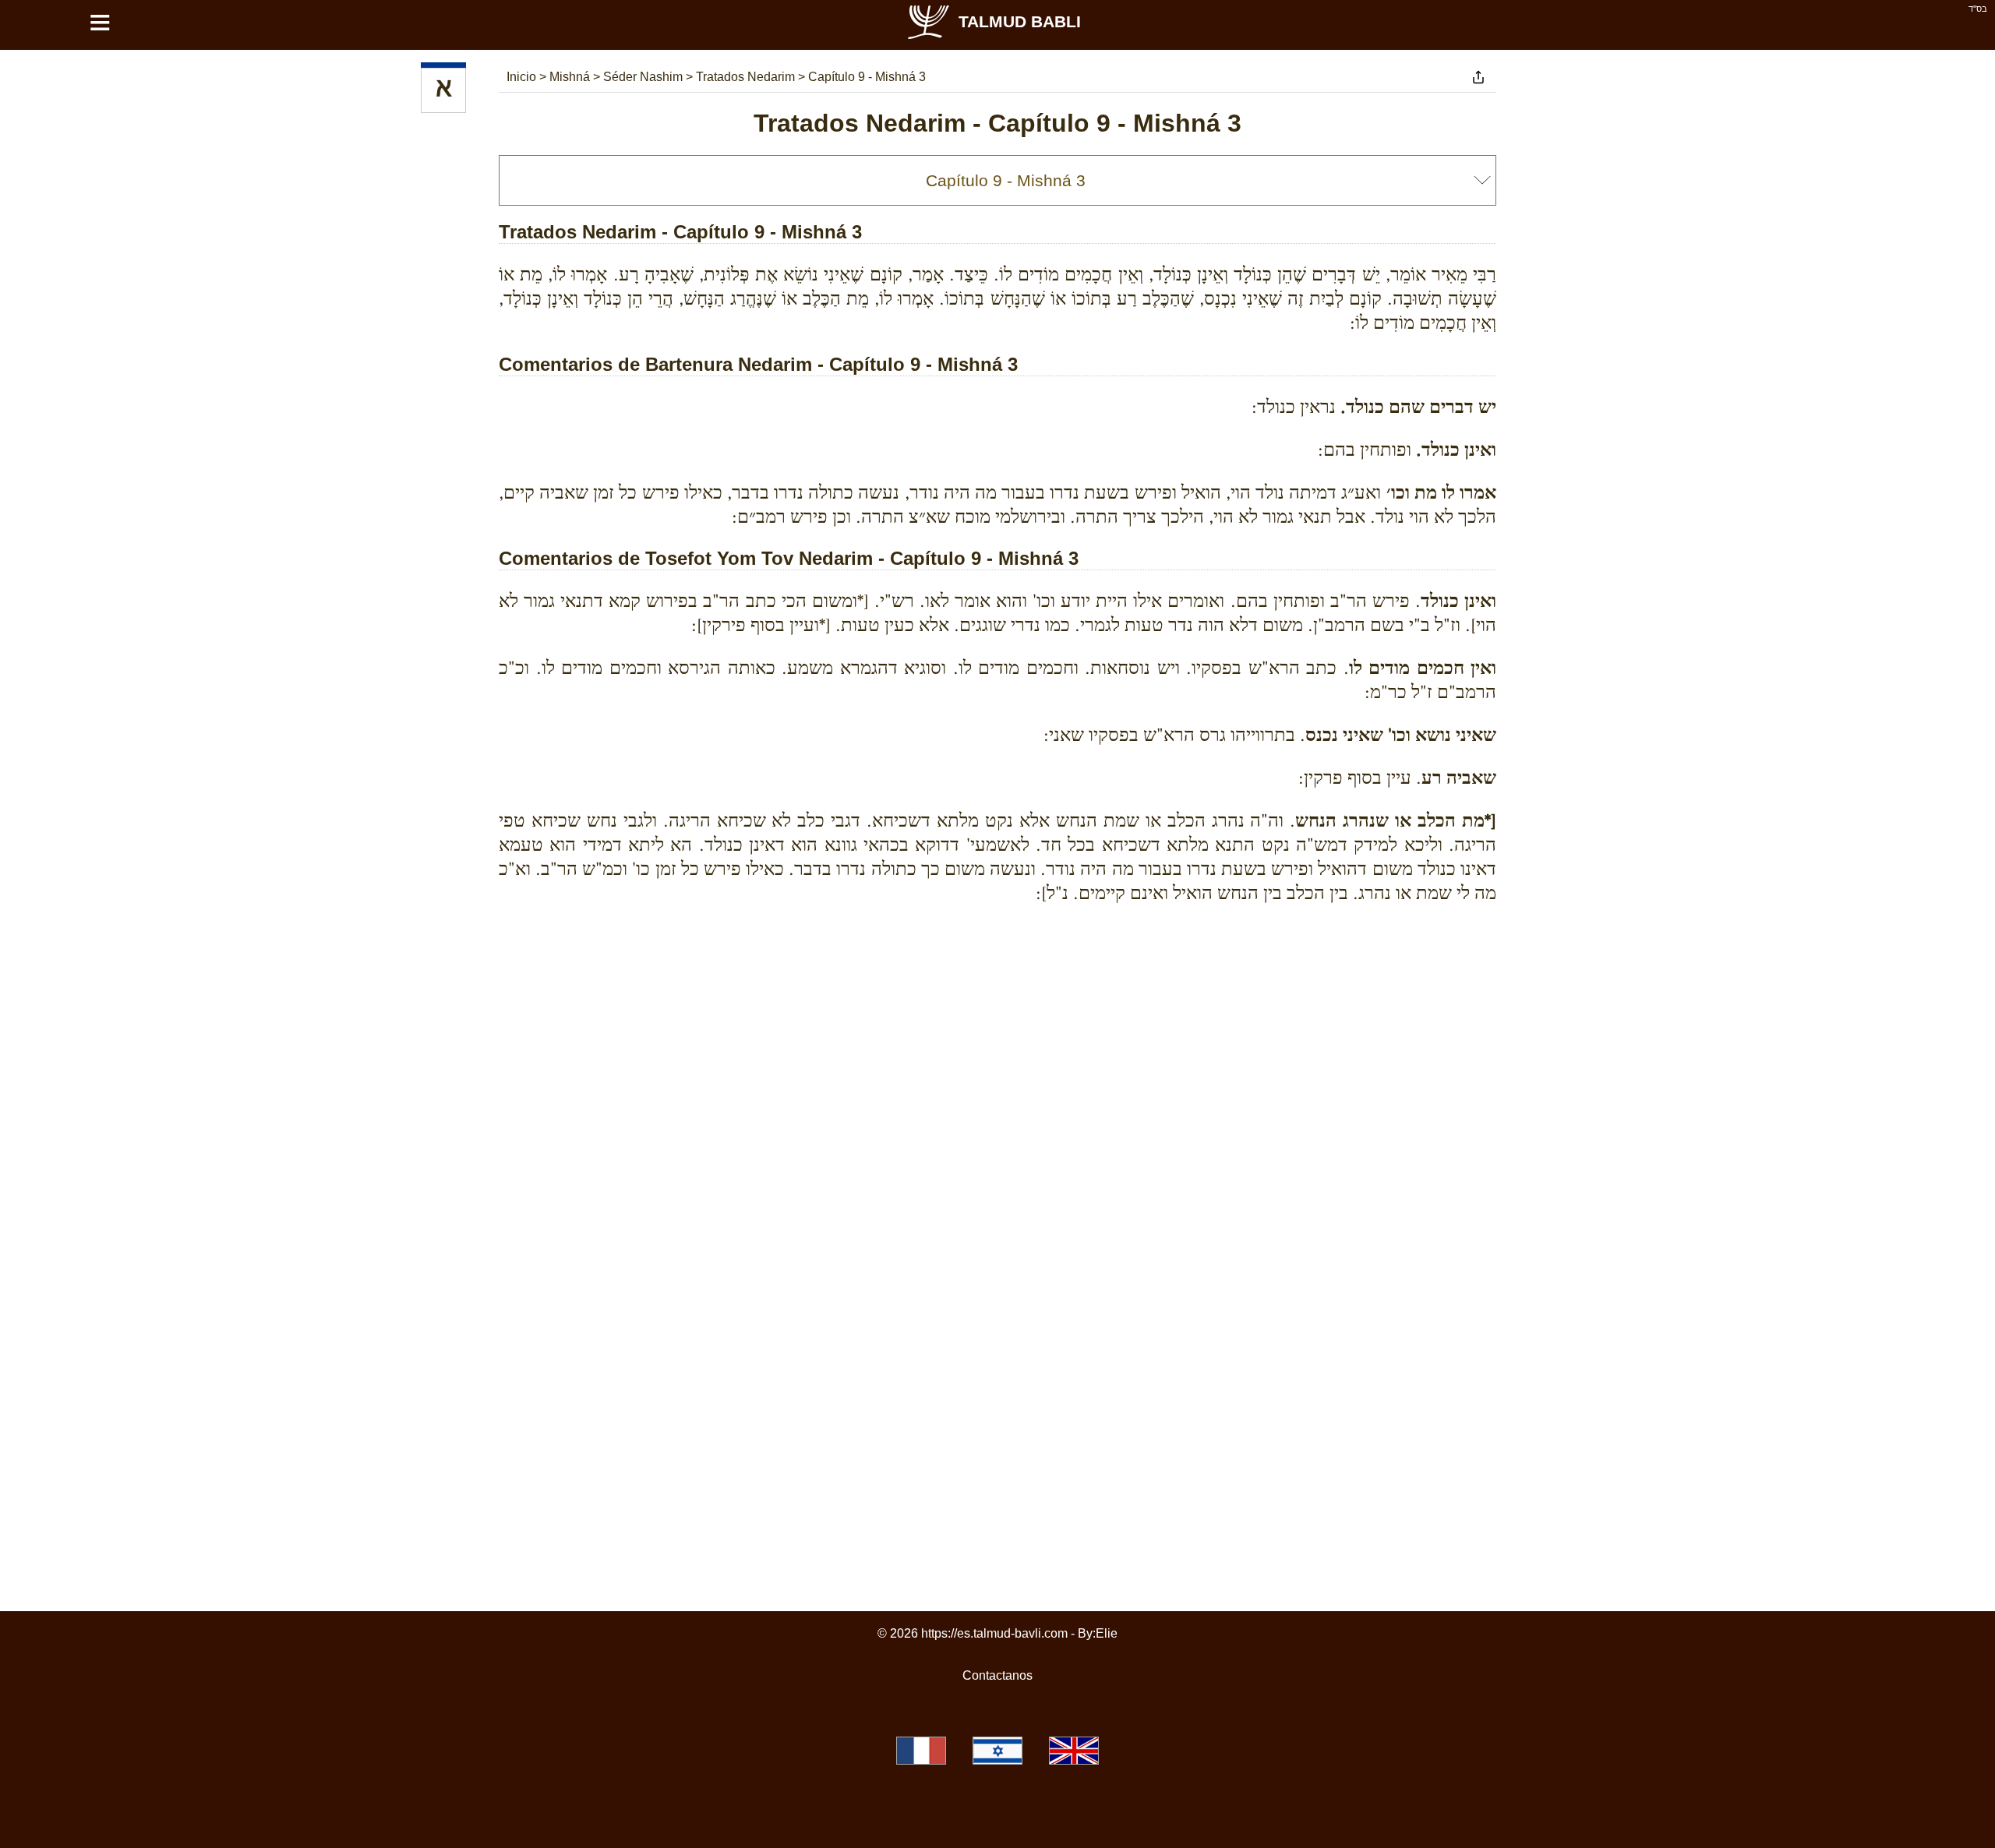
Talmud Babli (1020, 21)
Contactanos (997, 1675)
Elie (1107, 1633)
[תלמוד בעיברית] (997, 1751)
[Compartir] (1478, 77)
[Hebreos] (443, 90)
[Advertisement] (997, 987)
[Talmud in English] (1074, 1751)
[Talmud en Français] (921, 1751)
